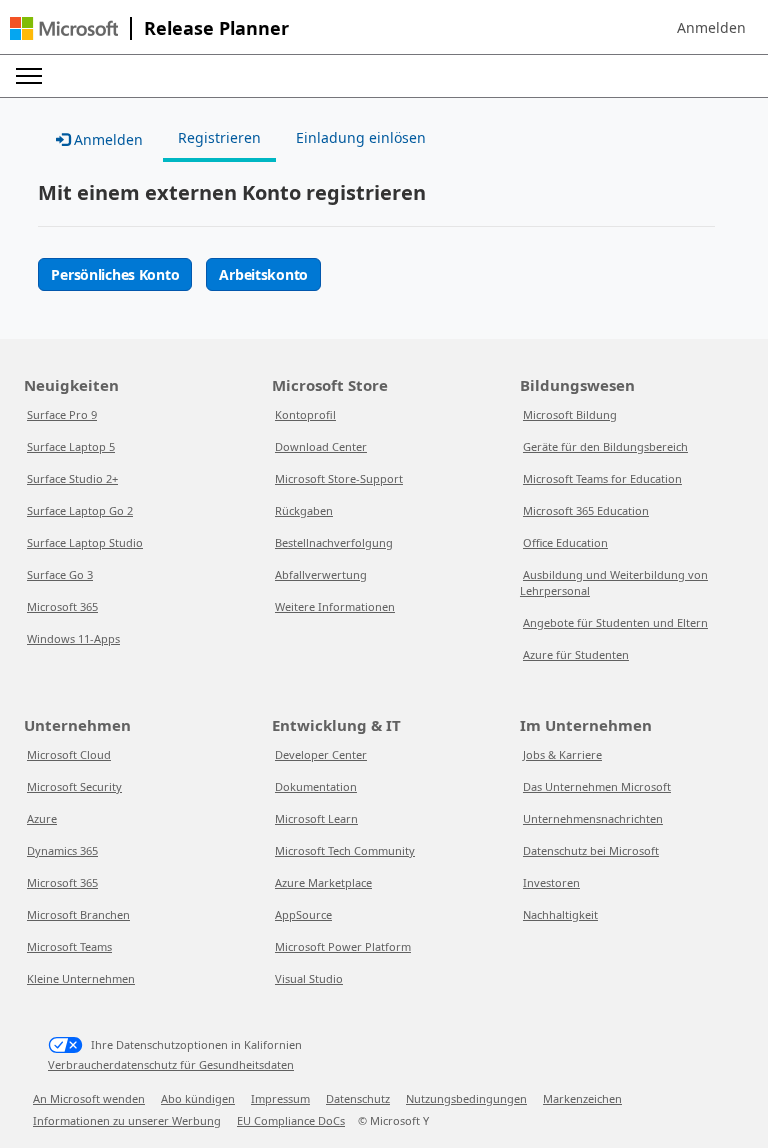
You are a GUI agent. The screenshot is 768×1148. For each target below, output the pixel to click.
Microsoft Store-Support (339, 478)
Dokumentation (316, 786)
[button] (711, 28)
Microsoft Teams (69, 946)
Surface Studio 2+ (72, 478)
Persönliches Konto (115, 274)
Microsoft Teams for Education (602, 478)
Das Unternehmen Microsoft (597, 786)
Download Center (321, 446)
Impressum (280, 1098)
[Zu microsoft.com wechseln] (64, 28)
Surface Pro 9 (62, 414)
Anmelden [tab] (106, 139)
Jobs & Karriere (562, 754)
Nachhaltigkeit (560, 914)
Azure (42, 818)
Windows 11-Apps (73, 638)
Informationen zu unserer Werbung (127, 1120)
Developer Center (321, 754)
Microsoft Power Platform (343, 946)
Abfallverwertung (321, 574)
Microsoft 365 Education (586, 510)
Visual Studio (309, 978)
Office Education (565, 542)
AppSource (303, 914)
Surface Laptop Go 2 (80, 510)
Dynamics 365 (62, 850)
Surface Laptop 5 (71, 446)
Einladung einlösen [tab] (361, 137)
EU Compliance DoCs (291, 1120)
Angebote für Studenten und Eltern (615, 622)
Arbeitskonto (263, 274)
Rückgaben (304, 510)
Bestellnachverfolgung (334, 542)
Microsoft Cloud (69, 754)
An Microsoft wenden (89, 1098)
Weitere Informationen (335, 606)
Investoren (551, 882)
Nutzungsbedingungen (466, 1098)
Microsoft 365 (62, 606)
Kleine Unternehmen (81, 978)
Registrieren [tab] (219, 137)
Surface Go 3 (60, 574)
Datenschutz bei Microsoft (591, 850)
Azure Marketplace (323, 882)
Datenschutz (358, 1098)
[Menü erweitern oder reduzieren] (29, 76)
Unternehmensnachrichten (593, 818)
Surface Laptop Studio (85, 542)
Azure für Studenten (576, 654)
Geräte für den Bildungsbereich (605, 446)
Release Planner (216, 28)
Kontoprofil (305, 414)
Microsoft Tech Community (345, 850)
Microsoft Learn (316, 818)
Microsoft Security (74, 786)
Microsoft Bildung (570, 414)
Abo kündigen (198, 1098)
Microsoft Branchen (78, 914)
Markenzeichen (582, 1098)
